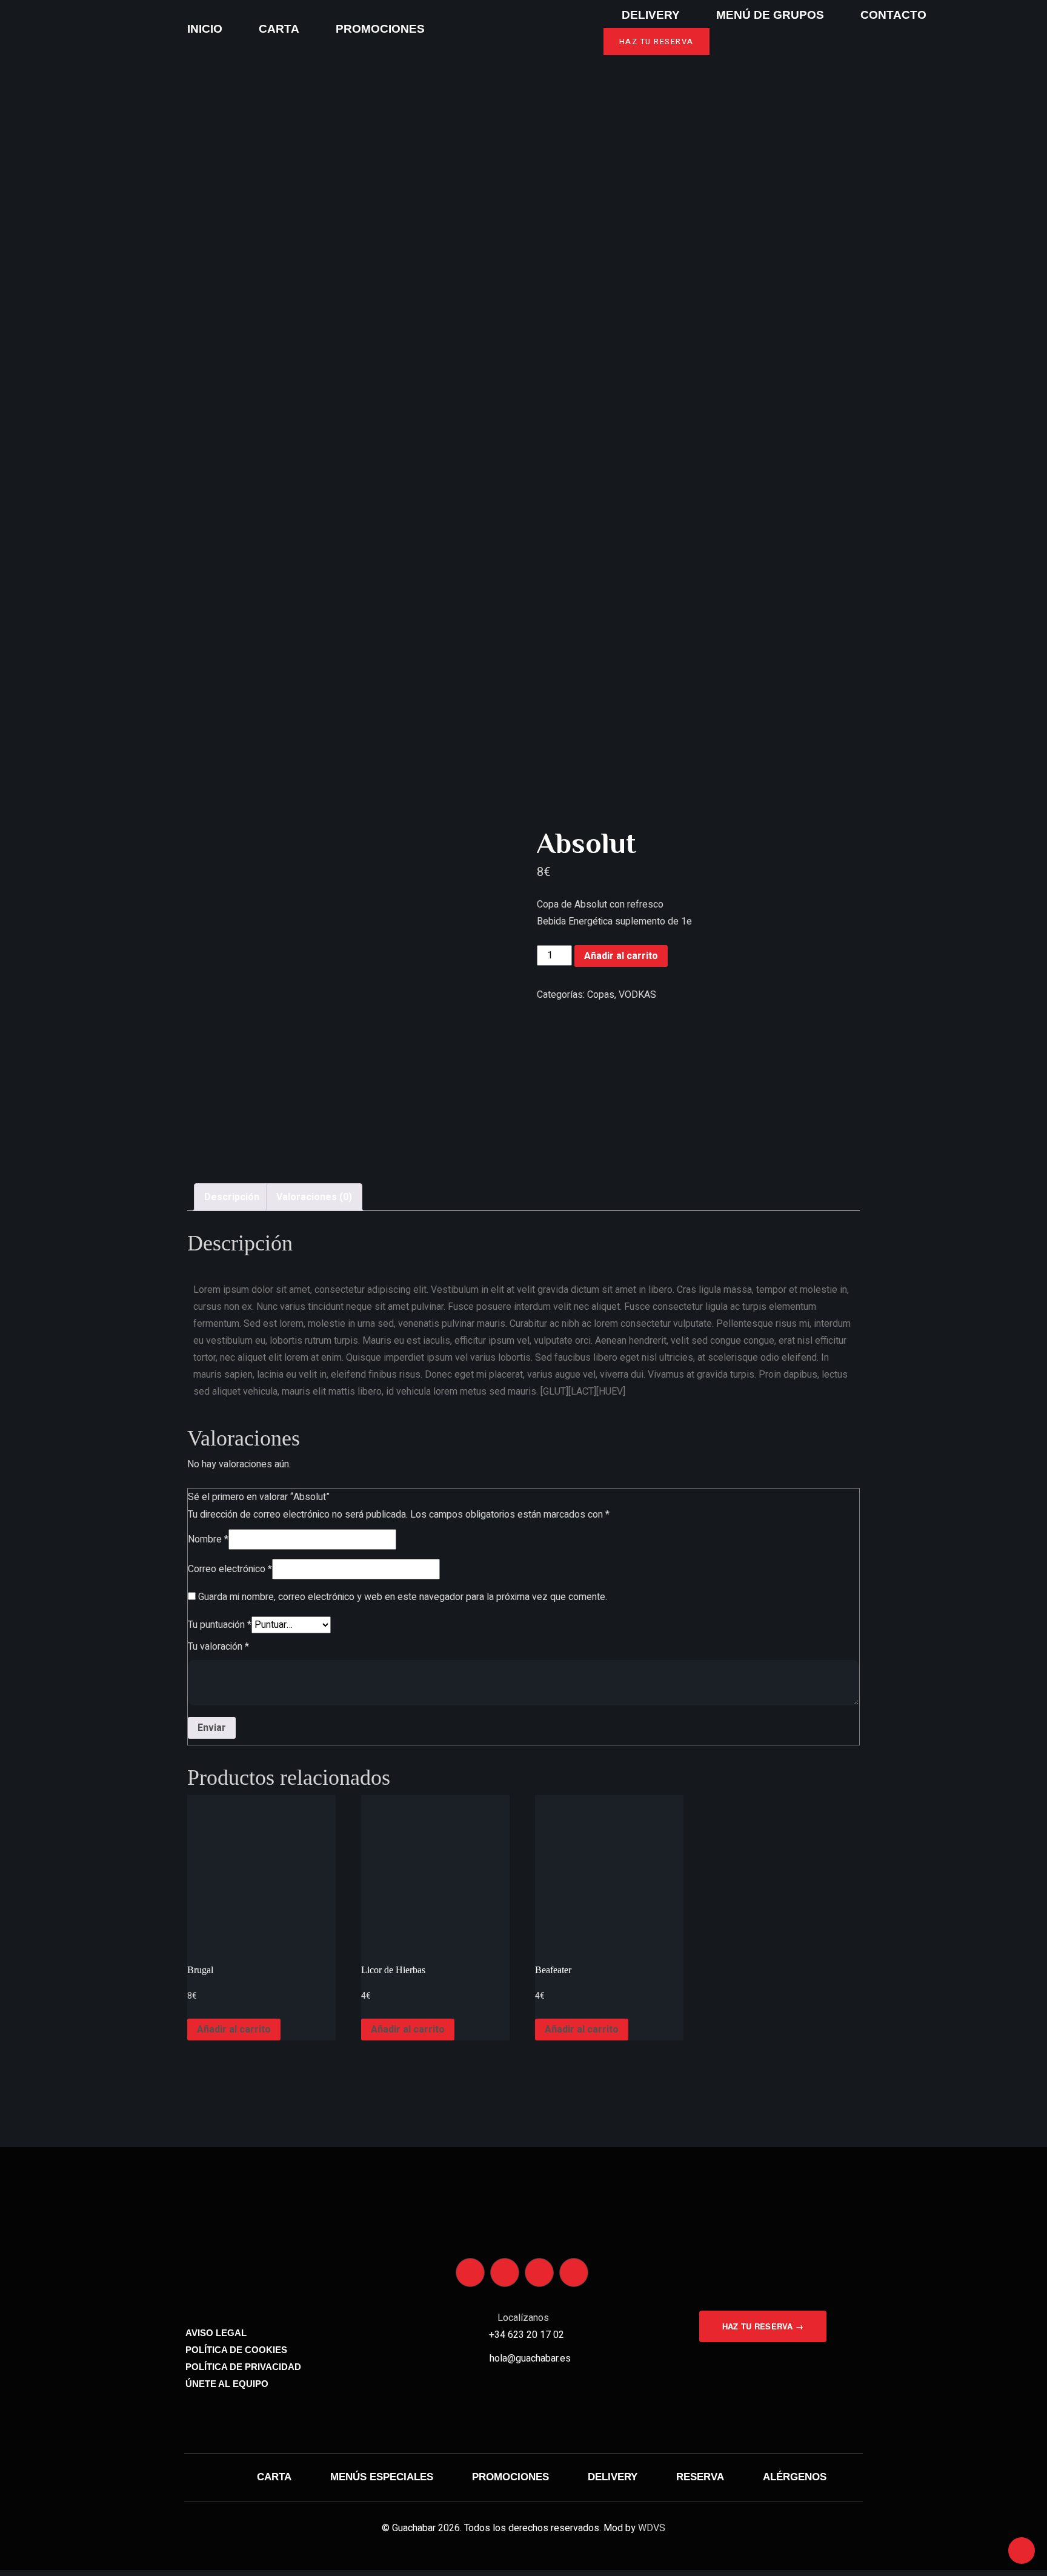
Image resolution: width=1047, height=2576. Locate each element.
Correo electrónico (230, 1569)
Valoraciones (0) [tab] (314, 1197)
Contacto (893, 15)
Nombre (208, 1539)
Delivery (651, 15)
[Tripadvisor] (539, 2272)
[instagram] (470, 2272)
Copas (601, 995)
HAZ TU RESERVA (656, 41)
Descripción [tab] (232, 1197)
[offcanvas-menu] (32, 29)
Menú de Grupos (770, 15)
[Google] (574, 2272)
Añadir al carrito (621, 956)
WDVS (652, 2528)
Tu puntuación (220, 1625)
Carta (279, 29)
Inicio (205, 29)
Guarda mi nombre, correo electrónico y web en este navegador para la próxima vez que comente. (403, 1597)
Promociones (380, 29)
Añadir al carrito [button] (234, 2030)
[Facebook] (505, 2272)
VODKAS (637, 995)
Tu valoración (218, 1647)
